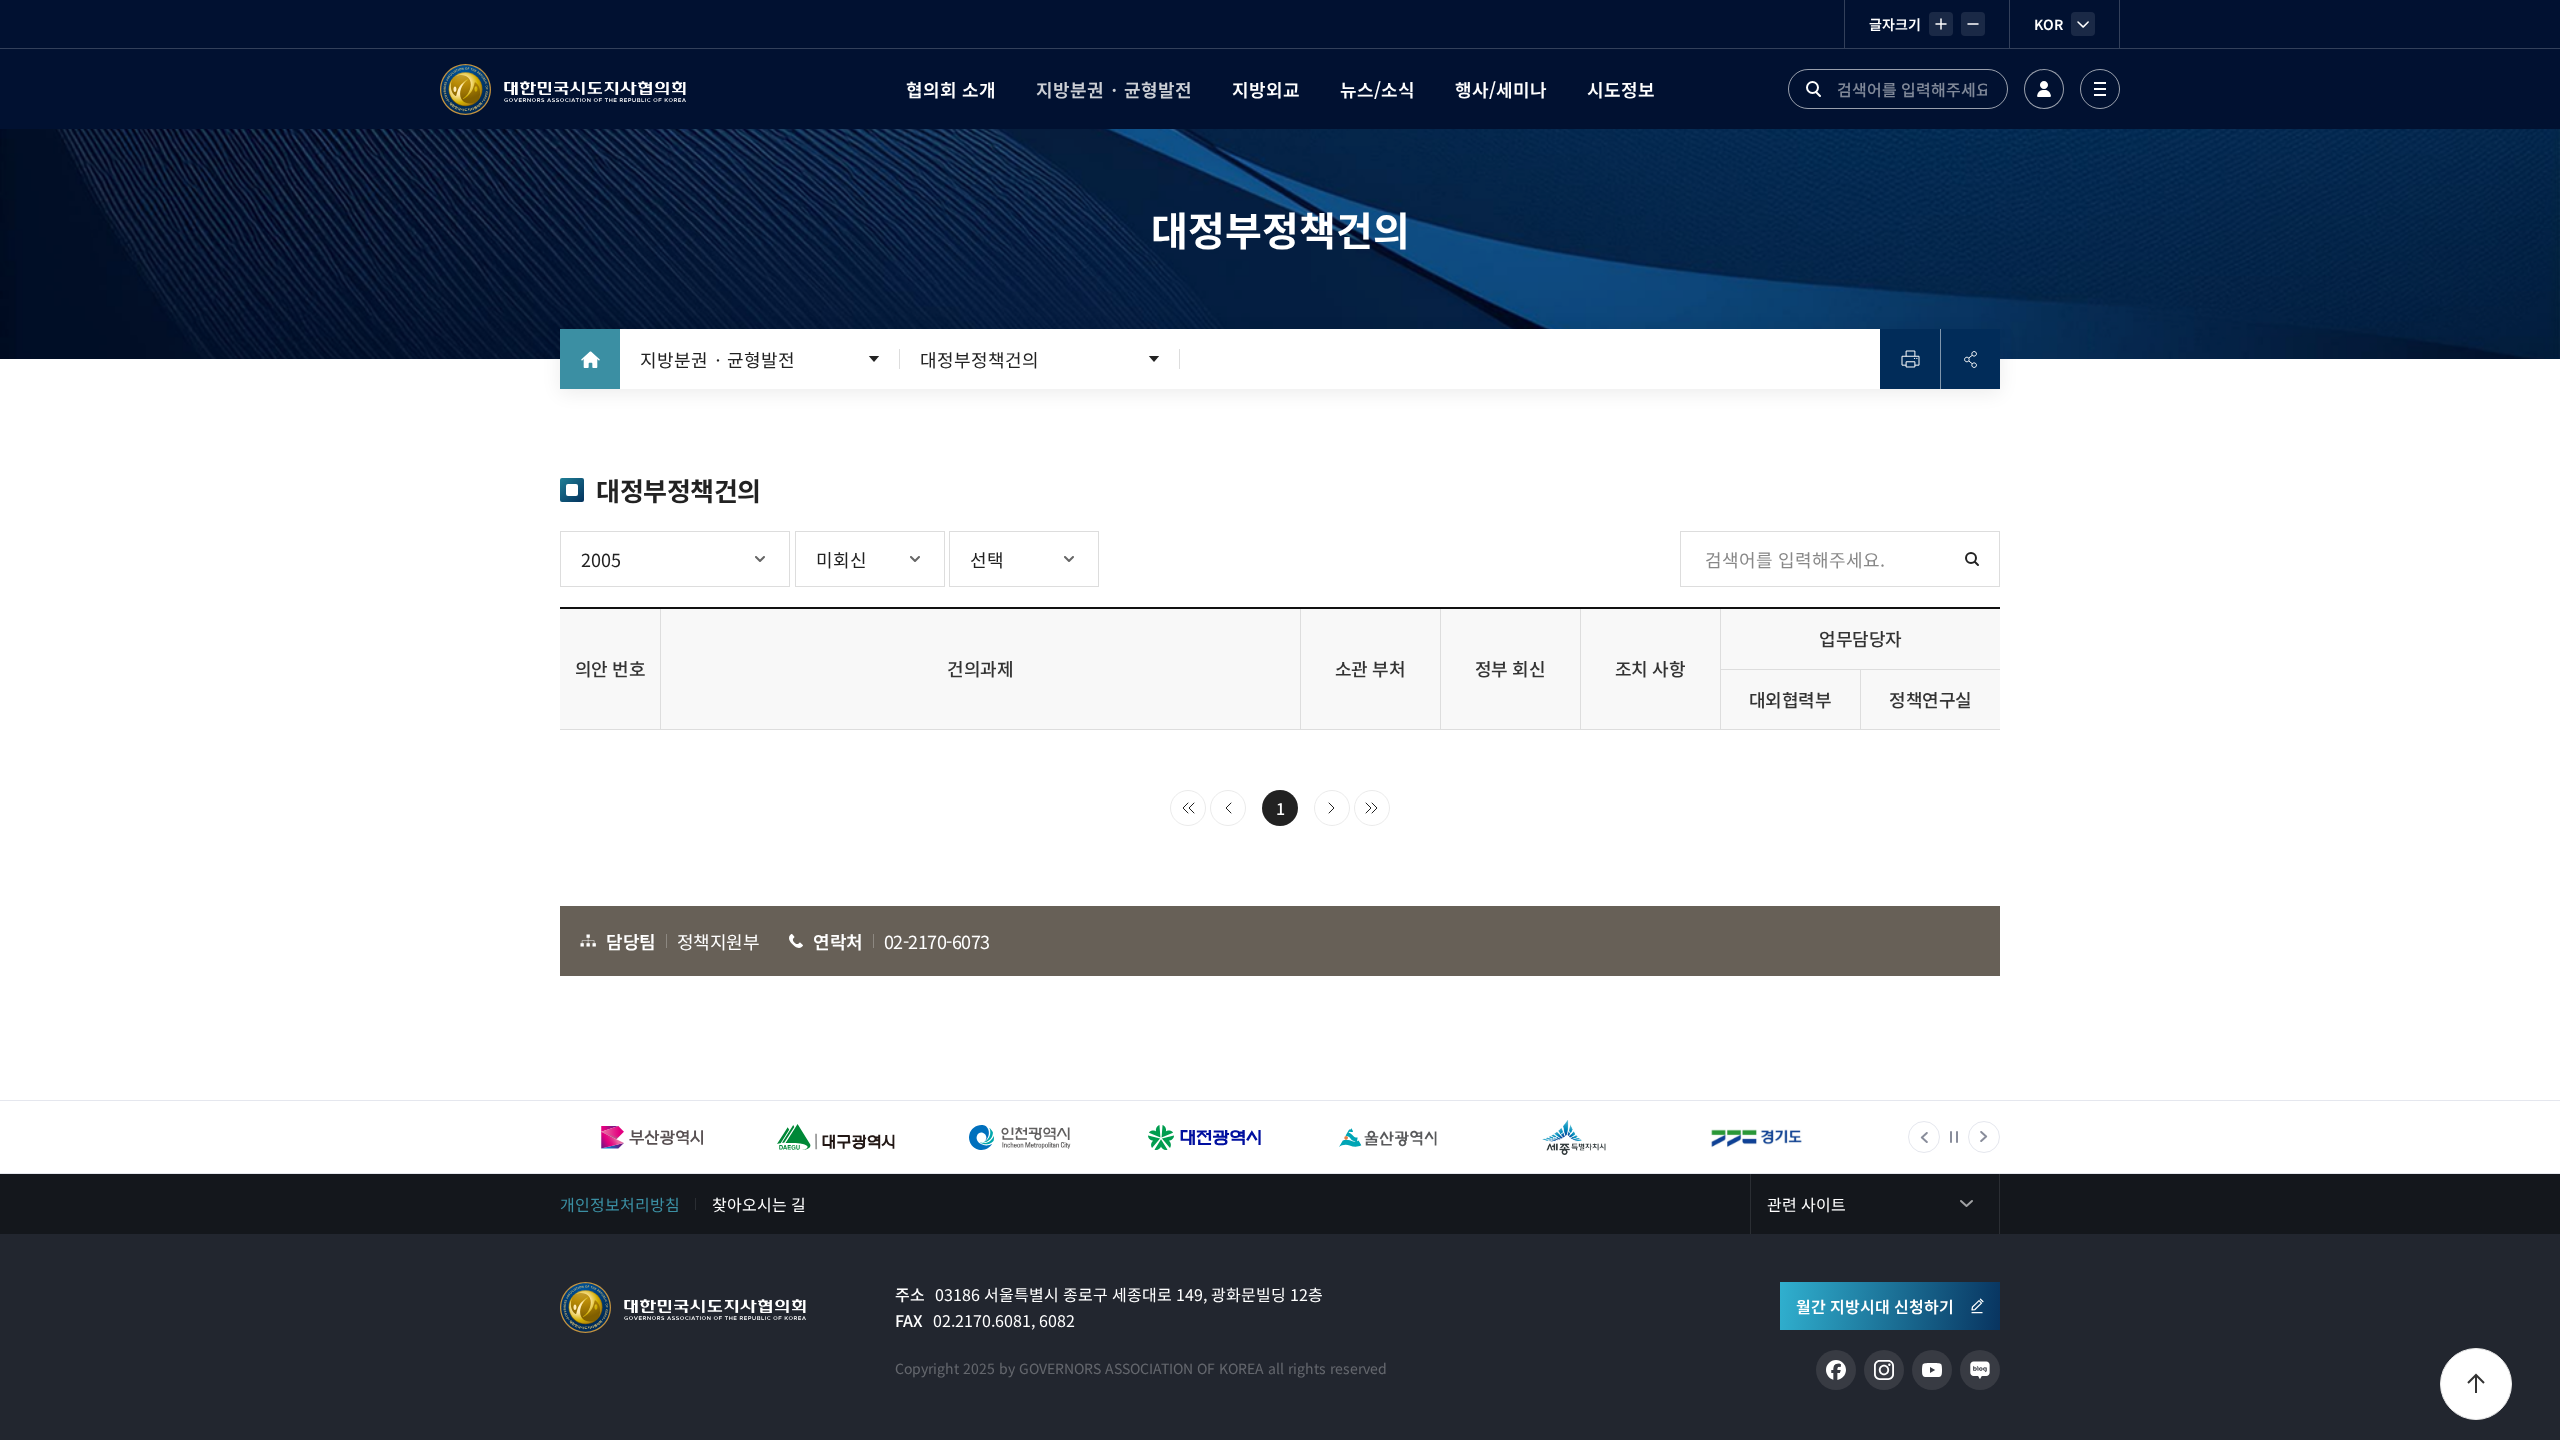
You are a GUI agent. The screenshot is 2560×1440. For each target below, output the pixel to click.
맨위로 (2476, 1384)
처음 (1188, 808)
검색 (1813, 89)
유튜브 (1932, 1370)
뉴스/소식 (1377, 89)
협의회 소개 (951, 89)
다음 (1332, 808)
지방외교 (1266, 89)
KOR (2048, 24)
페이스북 (1836, 1370)
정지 (1954, 1137)
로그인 (2044, 89)
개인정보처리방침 (620, 1204)
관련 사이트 (1806, 1204)
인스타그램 (1884, 1370)
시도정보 (1621, 89)
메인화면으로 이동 (590, 359)
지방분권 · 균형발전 (1114, 89)
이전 (1228, 808)
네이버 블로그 (1980, 1370)
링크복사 (1970, 359)
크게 (1941, 24)
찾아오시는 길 (759, 1204)
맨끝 (1372, 808)
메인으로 (683, 1307)
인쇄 (1910, 359)
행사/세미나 (1501, 89)
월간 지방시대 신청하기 (1875, 1306)
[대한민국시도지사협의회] (563, 89)
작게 (1973, 24)
